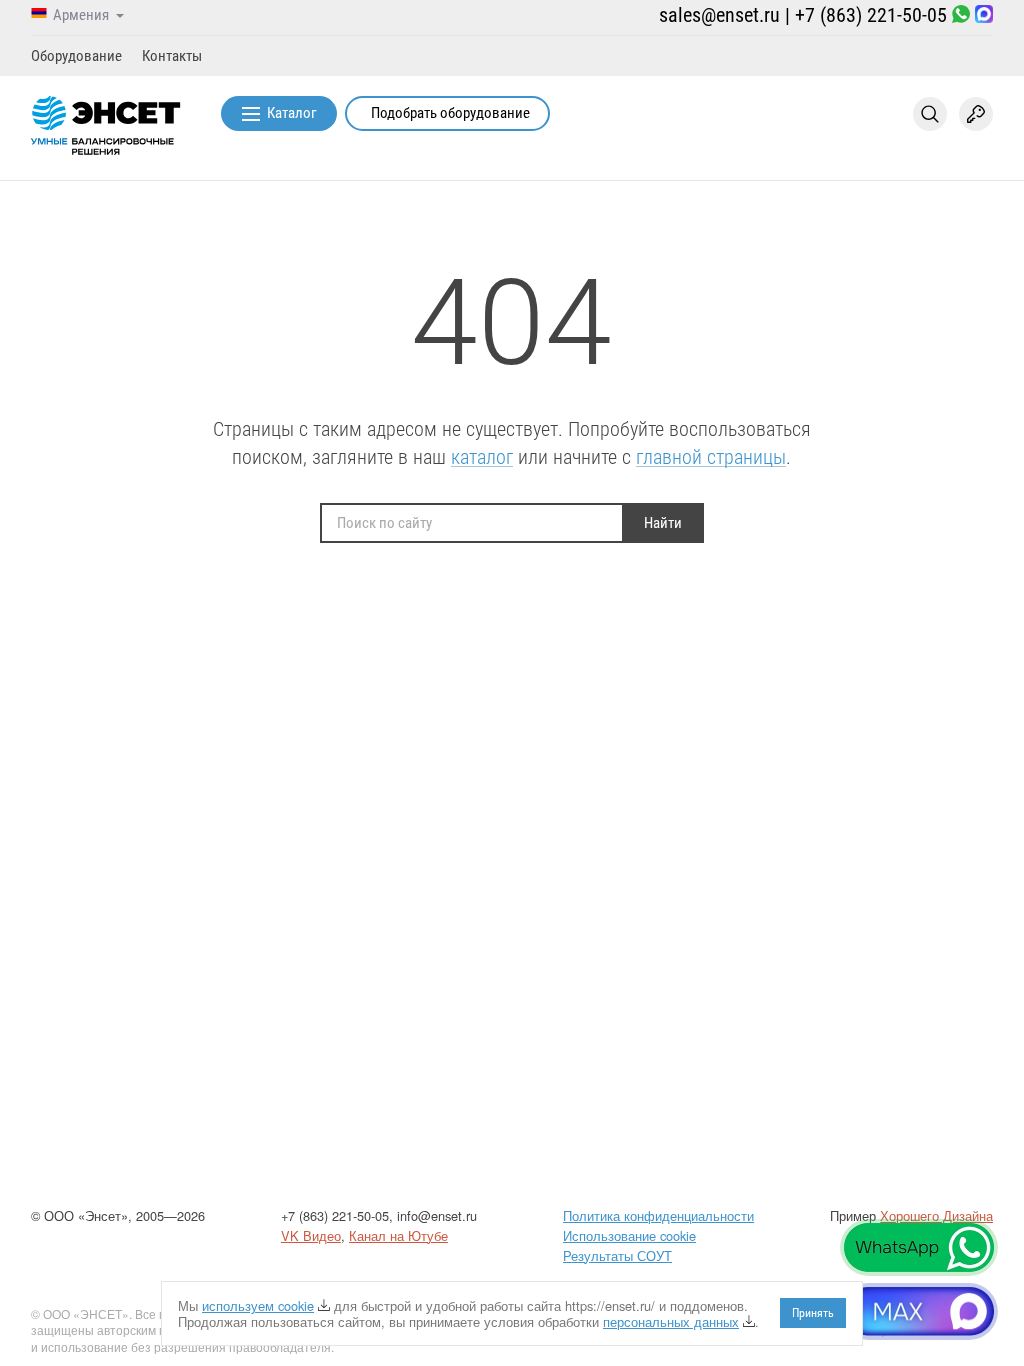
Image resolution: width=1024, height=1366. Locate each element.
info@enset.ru (437, 1215)
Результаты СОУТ (617, 1255)
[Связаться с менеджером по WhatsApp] (961, 15)
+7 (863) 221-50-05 (871, 15)
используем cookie (258, 1305)
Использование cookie (629, 1235)
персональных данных (671, 1321)
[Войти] (976, 114)
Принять (813, 1313)
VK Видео (311, 1235)
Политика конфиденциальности (658, 1215)
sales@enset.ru (719, 15)
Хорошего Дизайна (936, 1215)
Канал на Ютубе (398, 1235)
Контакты (172, 56)
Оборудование (76, 56)
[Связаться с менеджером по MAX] (984, 15)
